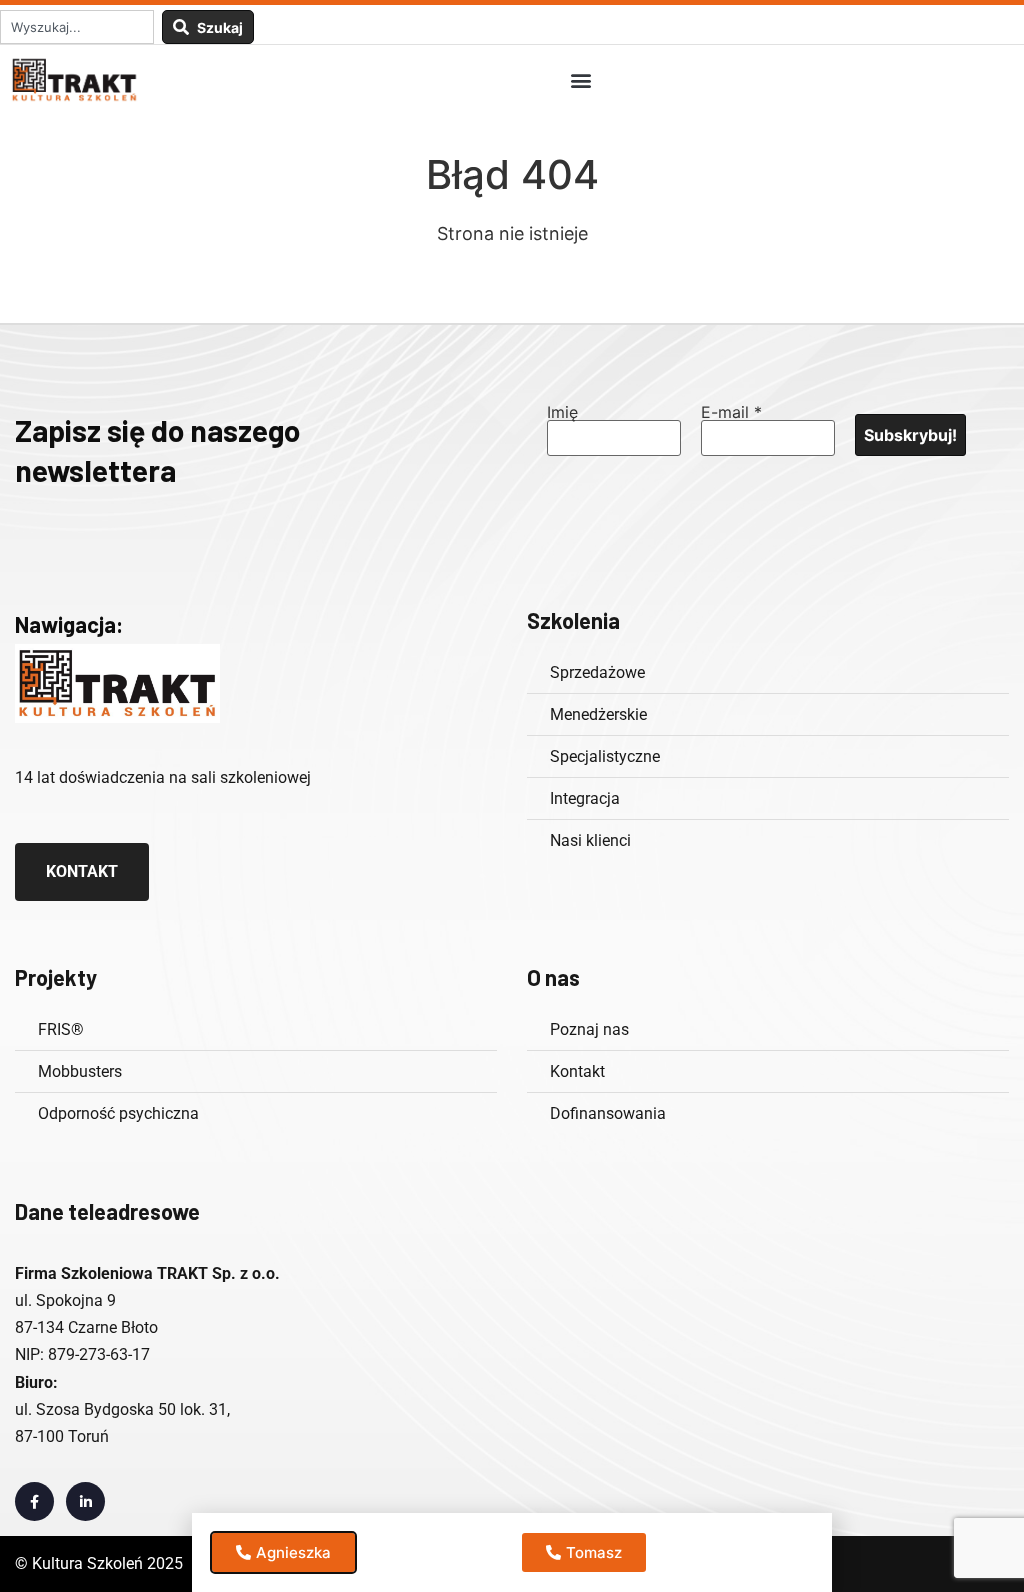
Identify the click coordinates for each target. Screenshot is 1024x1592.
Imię (562, 412)
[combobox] (77, 27)
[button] (581, 79)
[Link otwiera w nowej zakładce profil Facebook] (34, 1501)
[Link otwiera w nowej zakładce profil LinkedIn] (85, 1501)
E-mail (731, 412)
